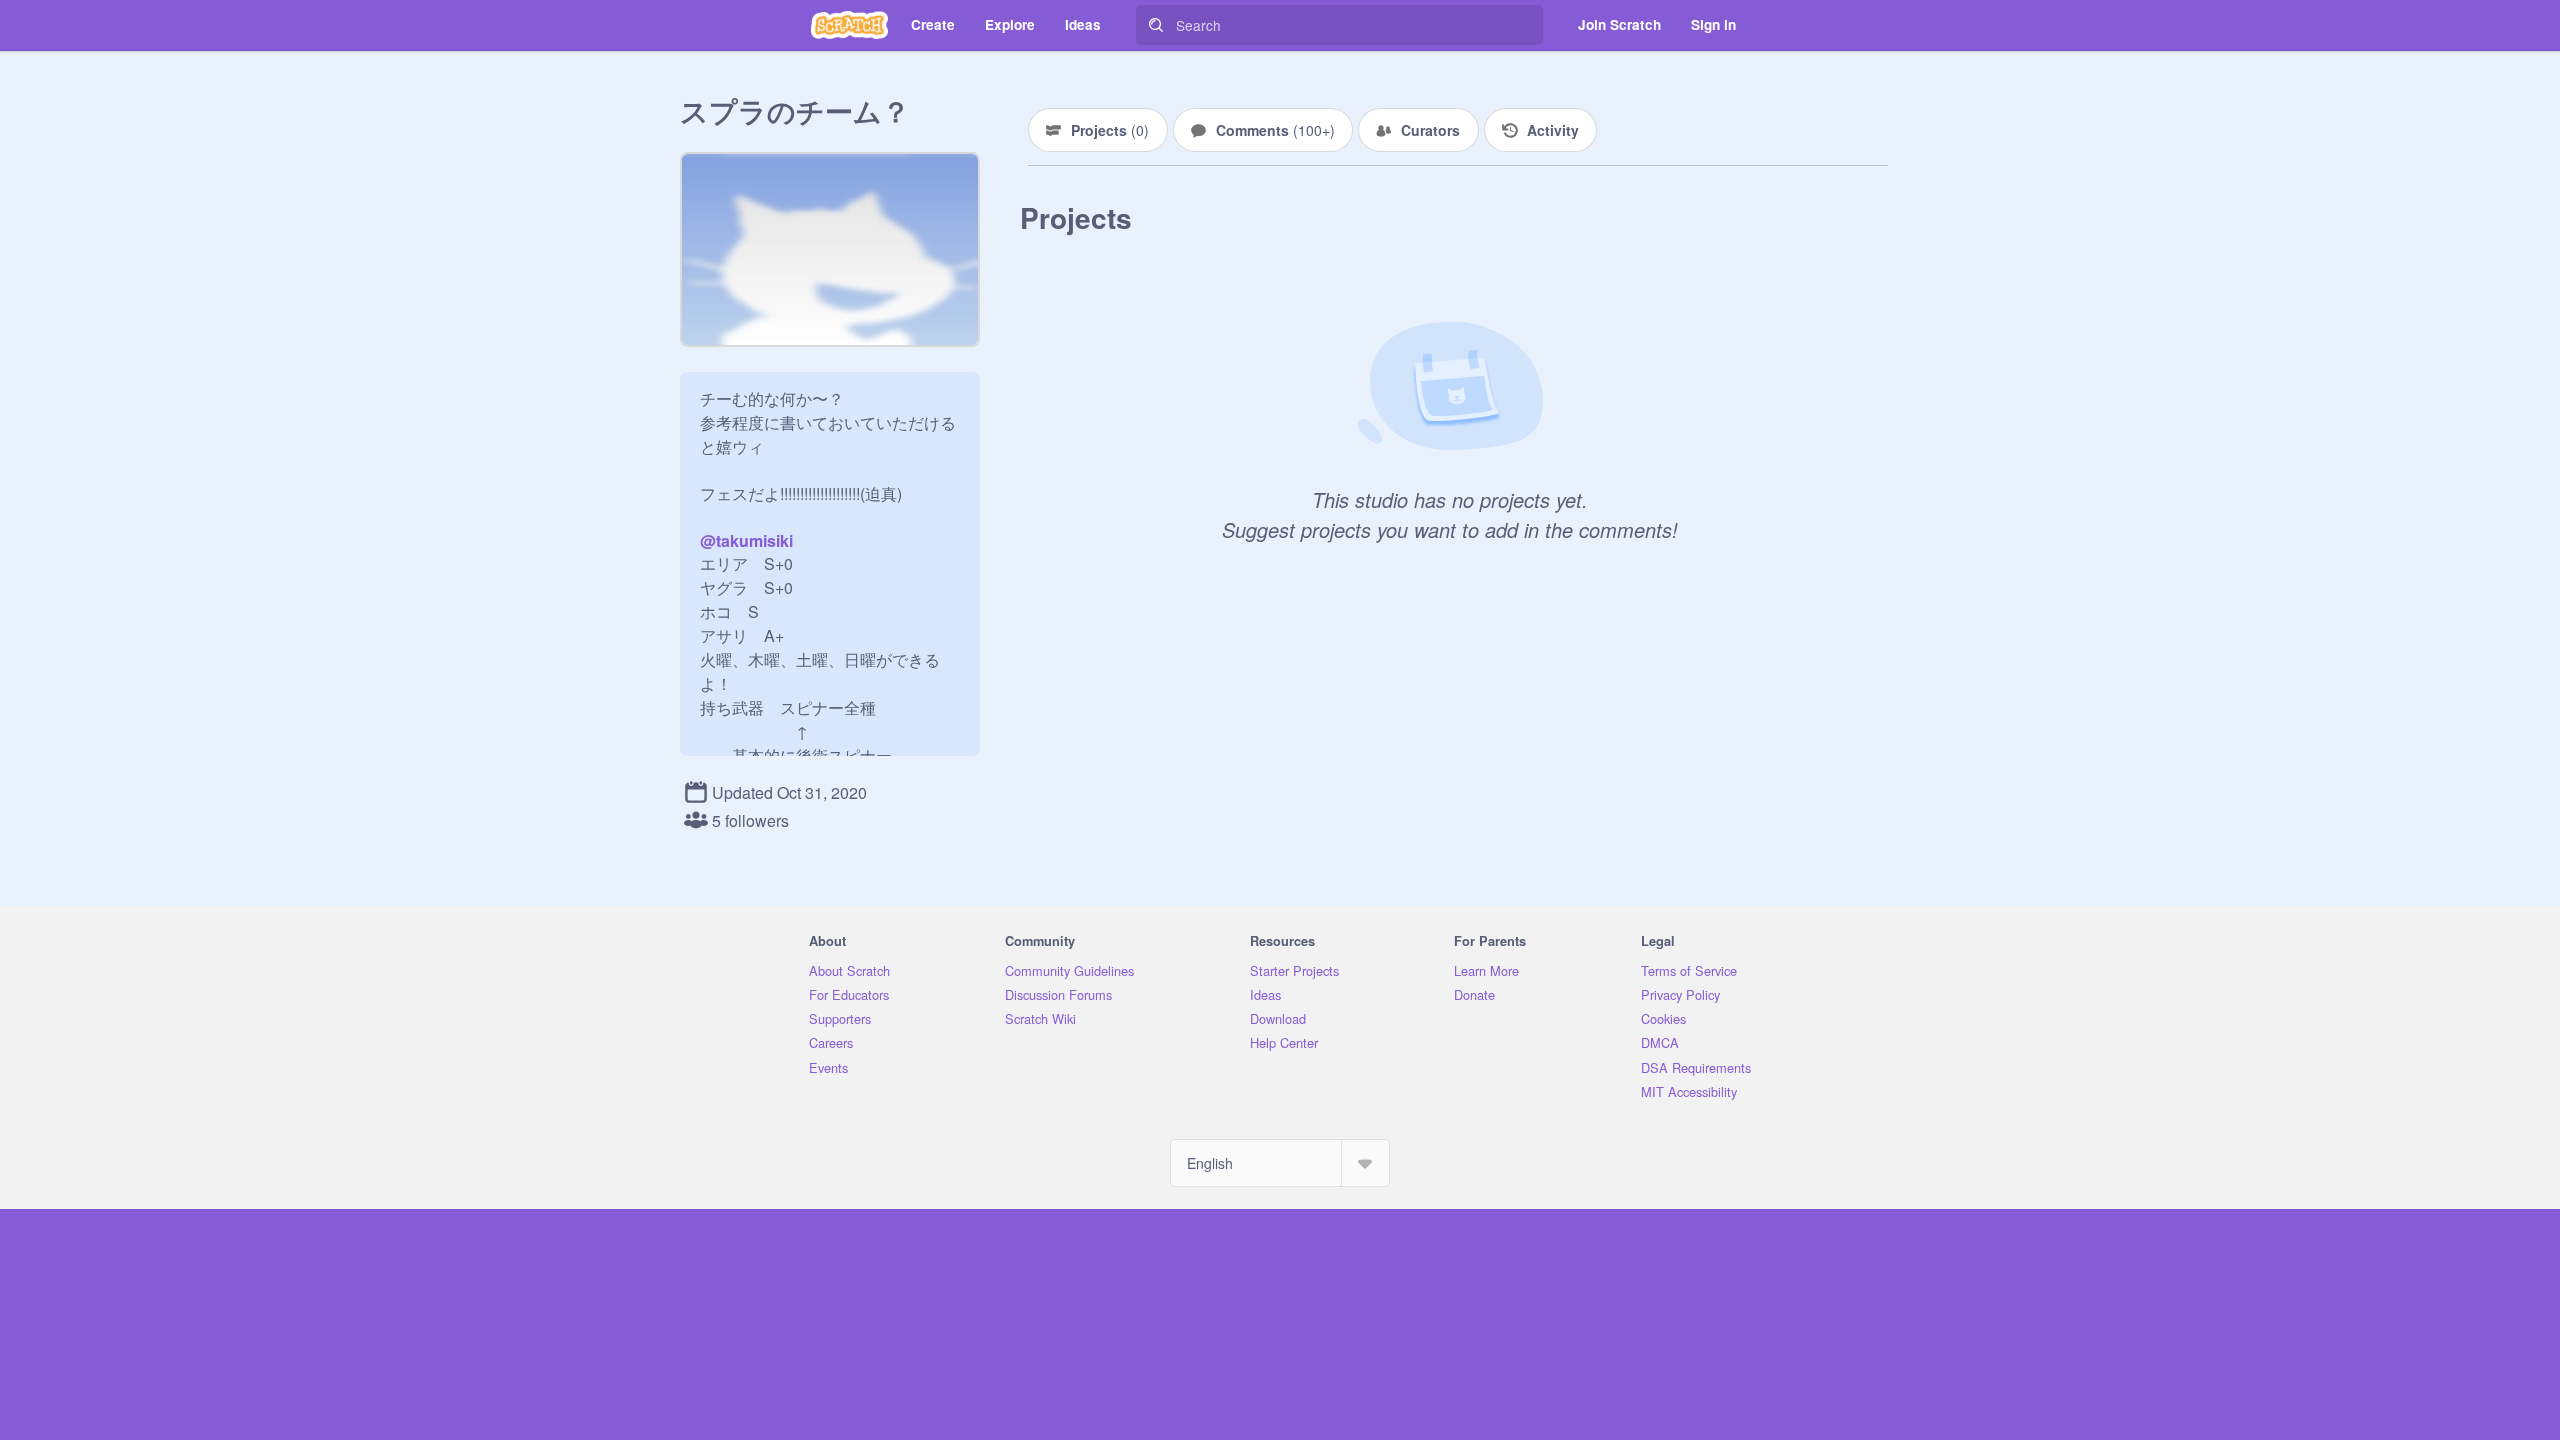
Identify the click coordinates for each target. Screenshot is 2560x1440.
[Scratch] (849, 25)
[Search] (1156, 25)
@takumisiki (746, 540)
